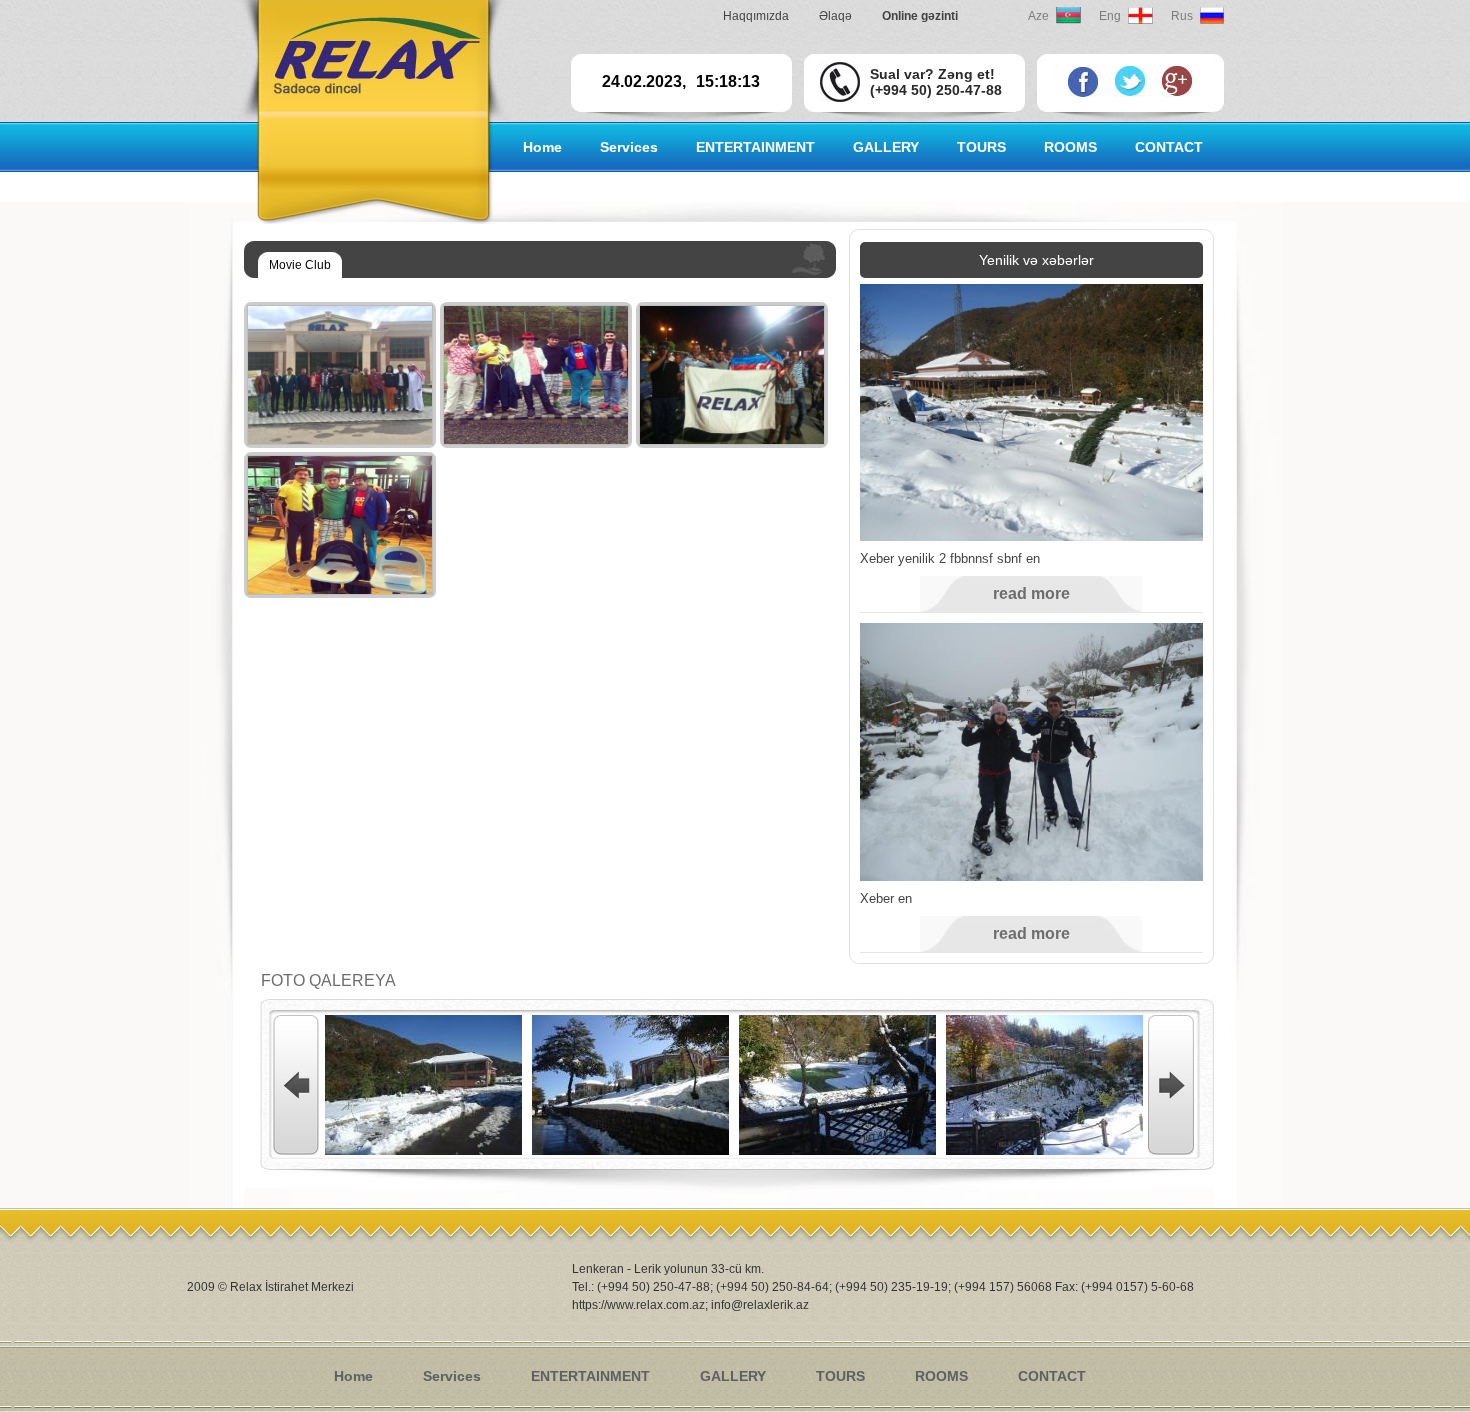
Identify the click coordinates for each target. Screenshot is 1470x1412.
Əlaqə (835, 16)
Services (452, 1376)
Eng (1110, 16)
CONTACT (1169, 147)
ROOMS (941, 1376)
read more (1031, 593)
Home (542, 147)
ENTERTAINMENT (590, 1376)
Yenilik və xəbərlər (1036, 260)
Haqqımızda (756, 16)
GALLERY (733, 1376)
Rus (1182, 16)
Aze (1038, 16)
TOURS (981, 147)
